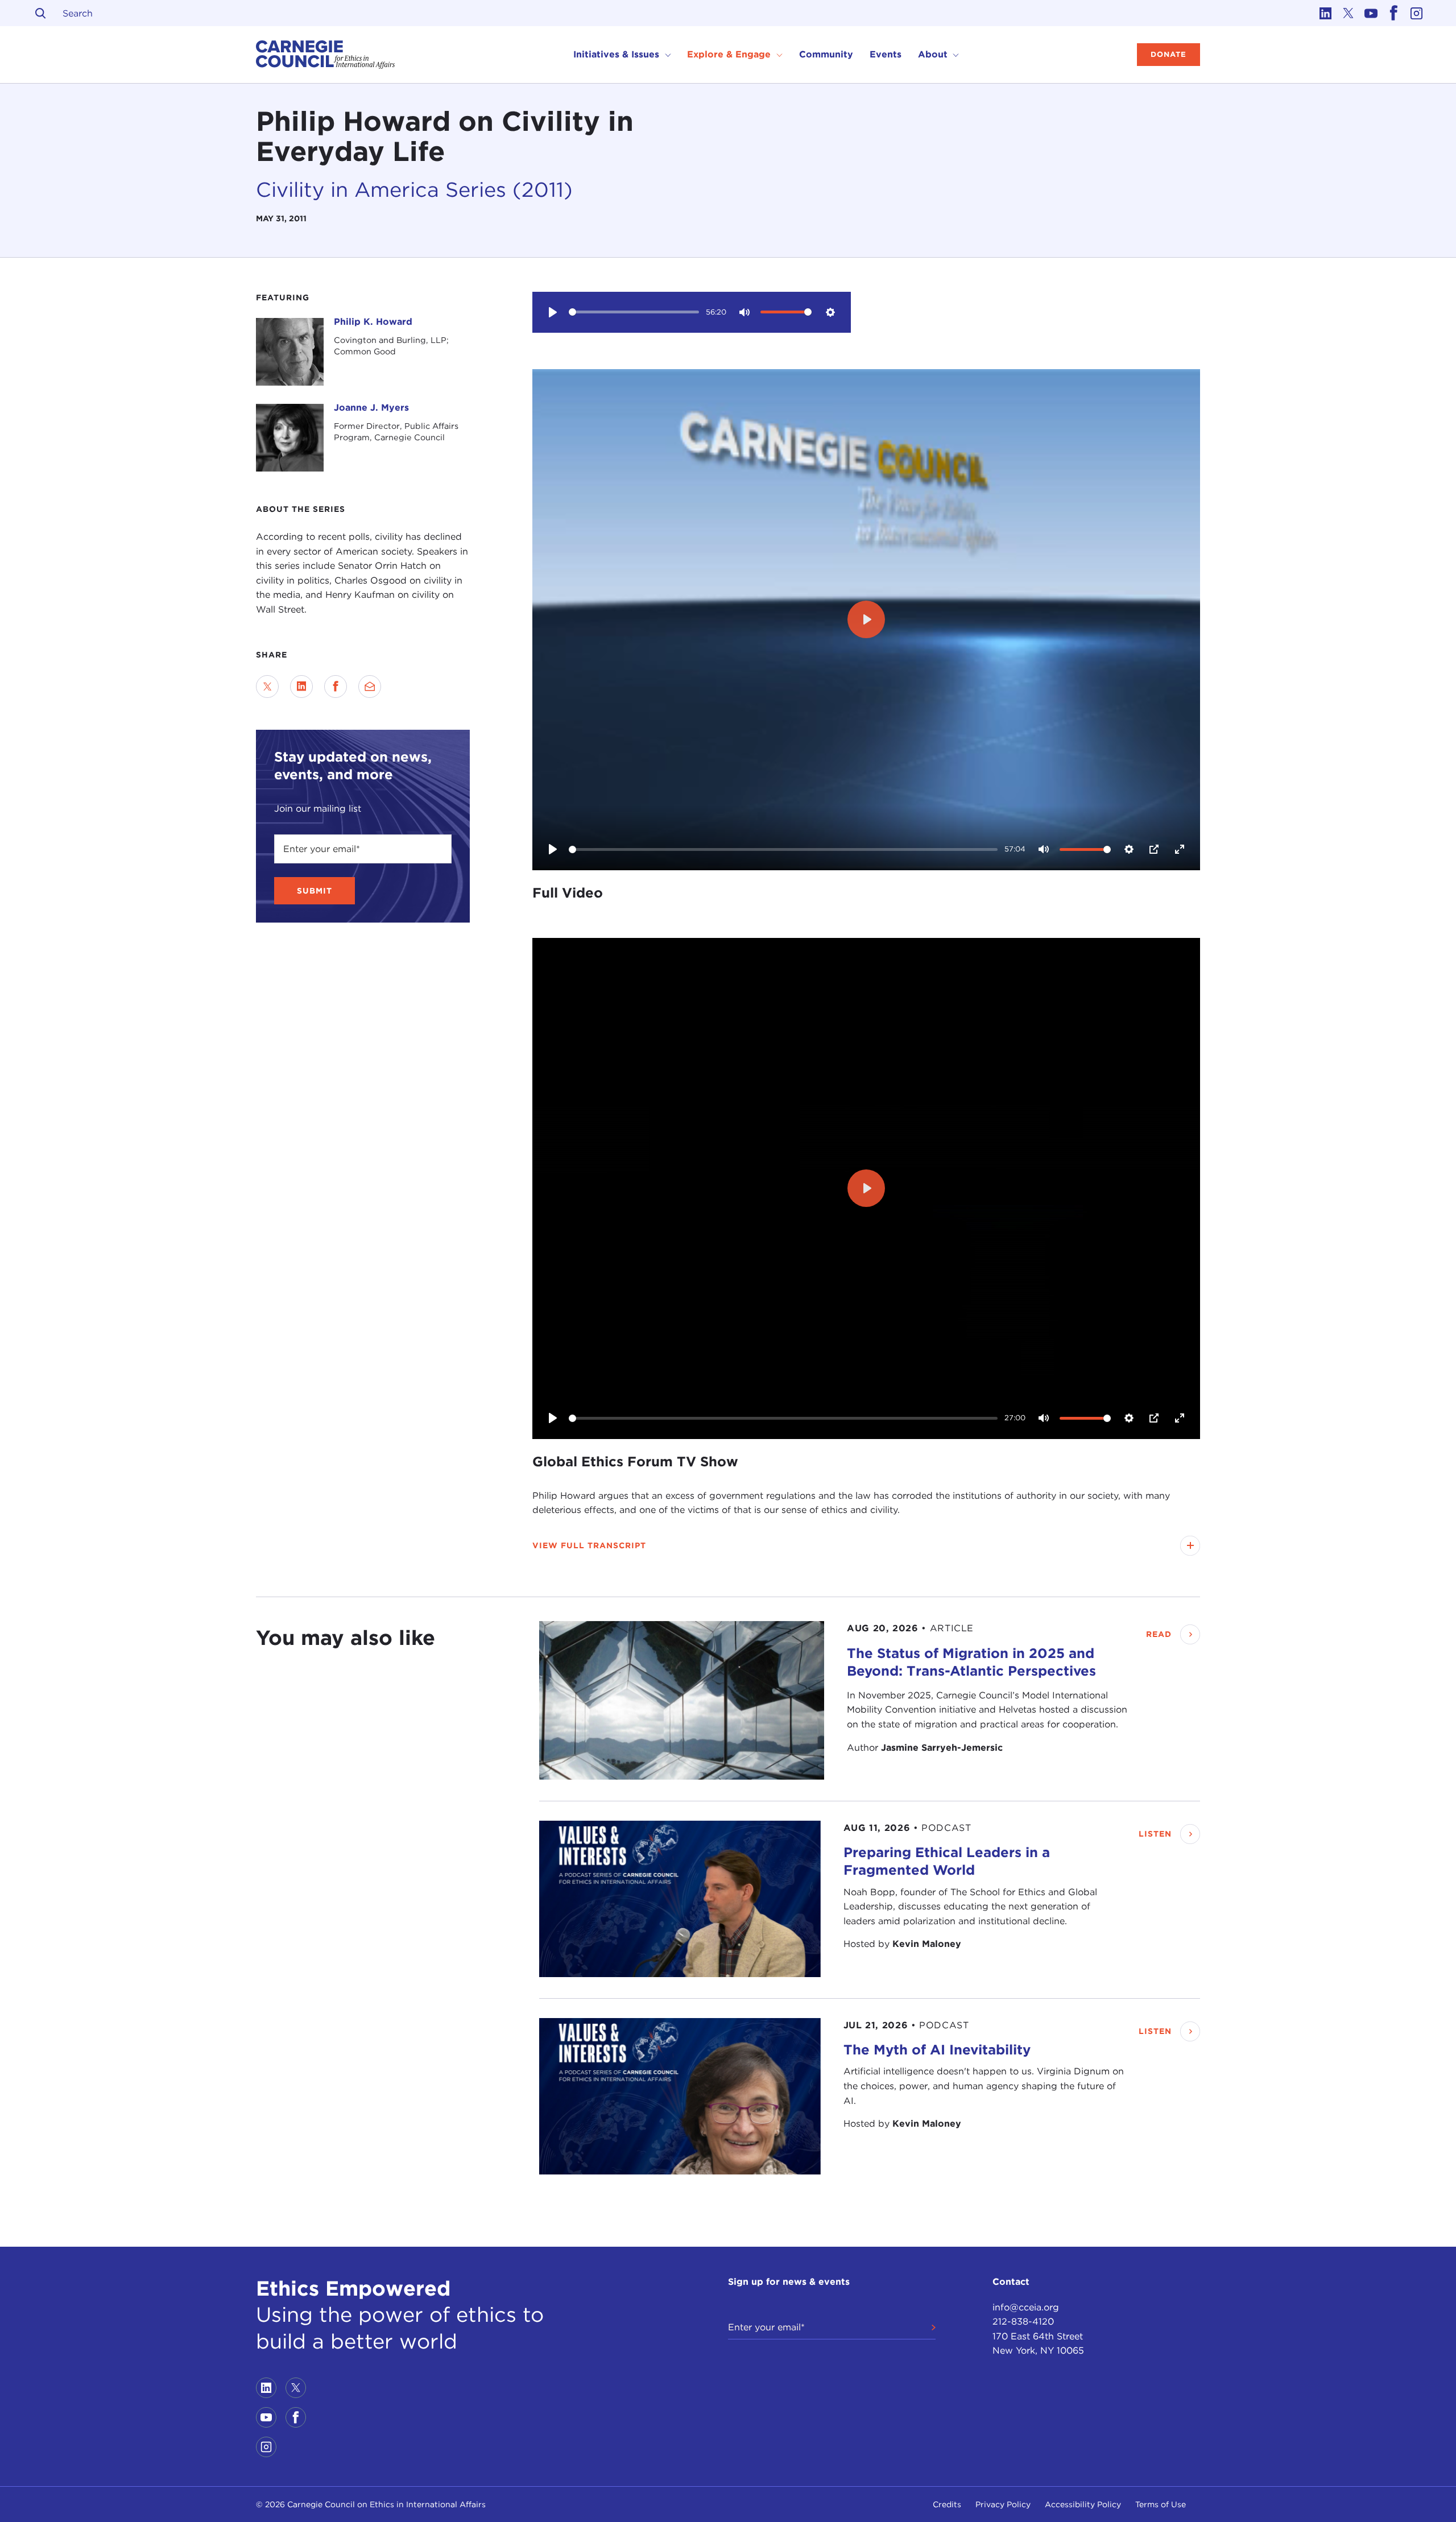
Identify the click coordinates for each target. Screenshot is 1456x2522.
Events (886, 54)
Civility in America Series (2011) (414, 189)
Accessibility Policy (1083, 2504)
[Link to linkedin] (1325, 13)
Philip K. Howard (373, 322)
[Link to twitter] (1348, 13)
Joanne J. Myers (371, 408)
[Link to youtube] (1371, 13)
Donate (1168, 54)
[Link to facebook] (1393, 13)
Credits (947, 2504)
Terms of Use (1161, 2504)
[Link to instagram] (1416, 13)
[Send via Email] (370, 687)
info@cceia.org (1026, 2307)
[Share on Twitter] (267, 687)
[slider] (634, 312)
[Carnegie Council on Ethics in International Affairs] (326, 55)
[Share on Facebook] (336, 687)
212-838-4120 (1023, 2322)
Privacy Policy (1003, 2504)
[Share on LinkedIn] (301, 687)
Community (826, 54)
